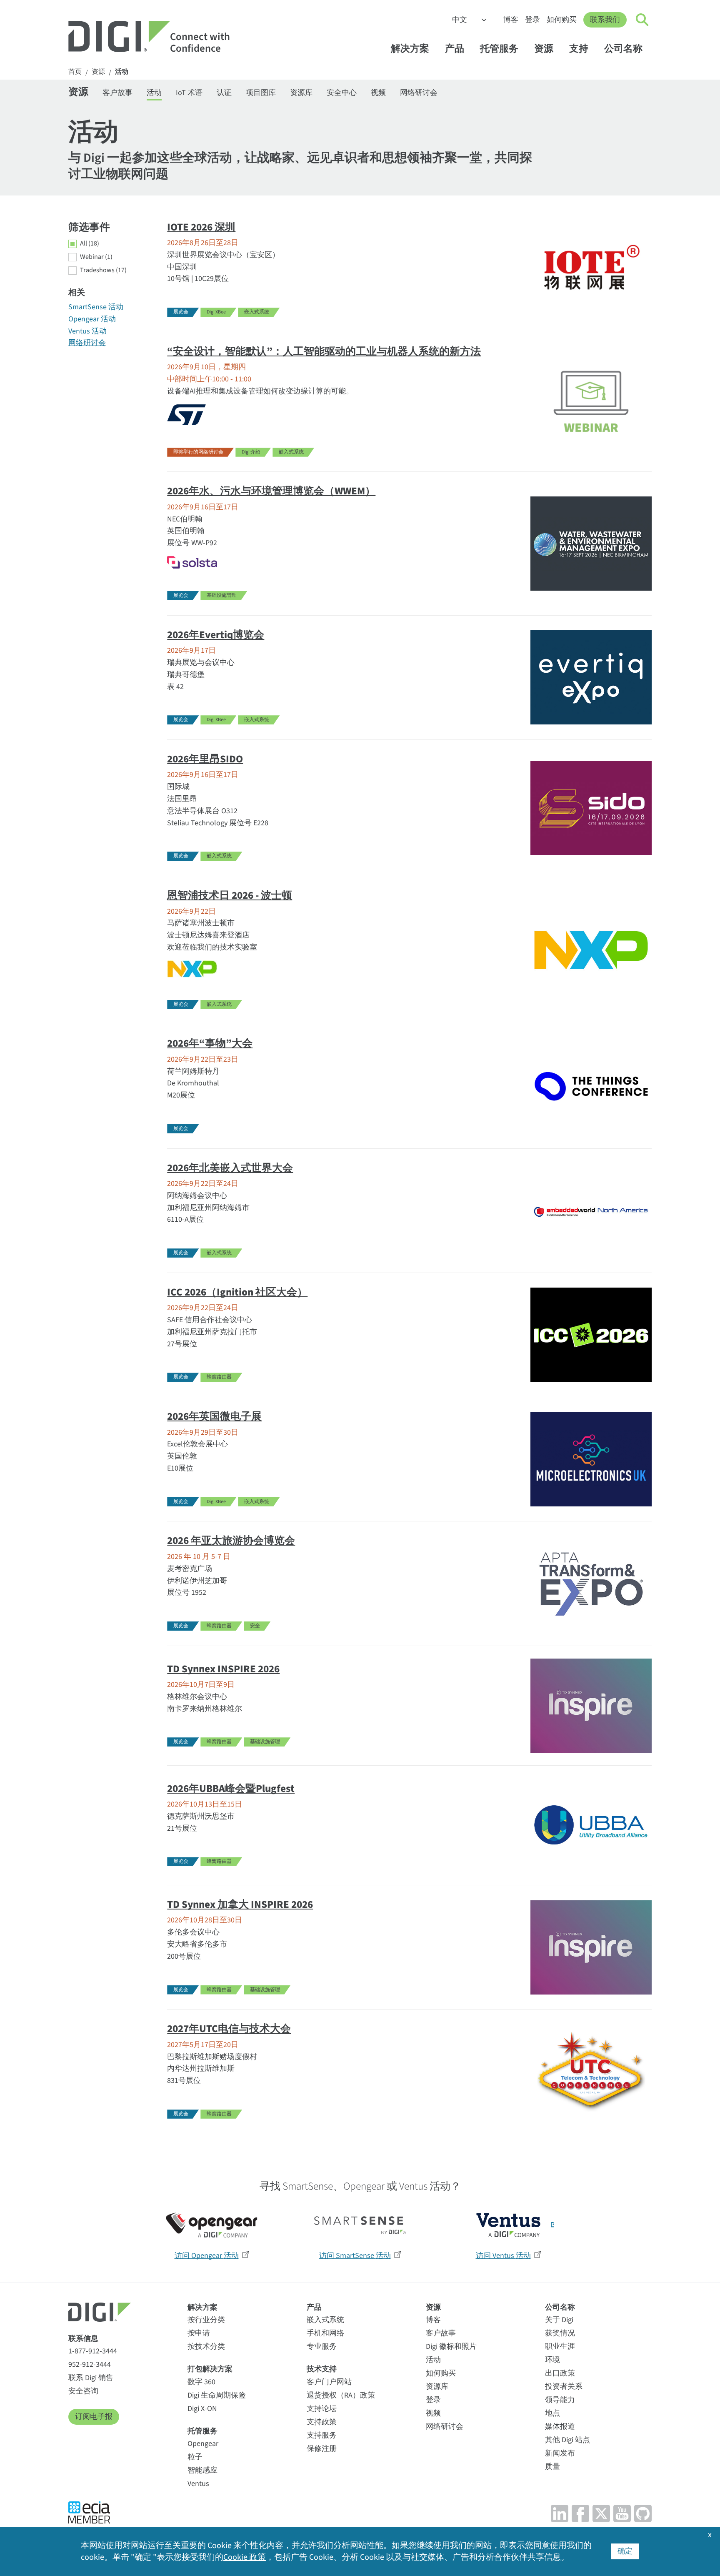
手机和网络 (325, 2333)
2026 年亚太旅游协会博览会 (231, 1541)
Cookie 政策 (245, 2557)
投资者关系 (564, 2387)
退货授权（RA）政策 (341, 2395)
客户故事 (117, 93)
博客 (511, 20)
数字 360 (201, 2382)
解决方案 (410, 49)
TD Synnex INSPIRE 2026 (223, 1669)
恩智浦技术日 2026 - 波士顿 (230, 895)
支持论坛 (322, 2409)
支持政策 (322, 2422)
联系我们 (605, 20)
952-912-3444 (90, 2364)
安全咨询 (83, 2391)
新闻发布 (560, 2453)
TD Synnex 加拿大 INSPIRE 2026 (240, 1904)
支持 (579, 49)
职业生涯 (560, 2347)
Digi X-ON (202, 2409)
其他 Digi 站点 (567, 2440)
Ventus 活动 (87, 331)
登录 (532, 20)
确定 (625, 2551)
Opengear (203, 2444)
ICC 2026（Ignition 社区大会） (237, 1292)
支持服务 (322, 2435)
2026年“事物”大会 (210, 1043)
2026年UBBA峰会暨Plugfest (231, 1789)
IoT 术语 (189, 93)
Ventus (198, 2484)
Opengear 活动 (92, 319)
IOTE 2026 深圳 (201, 227)
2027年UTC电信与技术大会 (229, 2029)
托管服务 (499, 49)
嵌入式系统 (325, 2320)
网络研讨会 (419, 93)
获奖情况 (560, 2333)
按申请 (199, 2333)
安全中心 (342, 93)
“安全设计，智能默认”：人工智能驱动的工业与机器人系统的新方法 (324, 351)
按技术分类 (206, 2347)
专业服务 (322, 2347)
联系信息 (83, 2339)
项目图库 (261, 93)
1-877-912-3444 (93, 2351)
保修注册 (322, 2449)
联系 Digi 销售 (91, 2378)
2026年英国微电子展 (214, 1416)
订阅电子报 (94, 2417)
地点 (552, 2413)
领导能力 (560, 2400)
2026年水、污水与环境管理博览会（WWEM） (271, 491)
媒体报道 (560, 2427)
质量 (552, 2467)
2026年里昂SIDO (205, 759)
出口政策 (560, 2373)
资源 (544, 49)
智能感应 (202, 2470)
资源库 (301, 93)
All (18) (90, 244)
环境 (552, 2360)
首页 (75, 72)
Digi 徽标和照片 (451, 2347)
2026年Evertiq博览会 (216, 635)
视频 (378, 93)
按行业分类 (206, 2320)
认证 (224, 93)
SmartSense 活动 (96, 307)
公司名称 (623, 49)
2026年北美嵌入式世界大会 (230, 1168)
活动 (122, 72)
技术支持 (322, 2369)
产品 (455, 49)
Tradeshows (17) (103, 271)
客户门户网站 (329, 2382)
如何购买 (562, 20)
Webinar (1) (96, 257)
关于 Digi (559, 2320)
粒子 (195, 2457)
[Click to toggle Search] (642, 20)
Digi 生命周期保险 (217, 2395)
